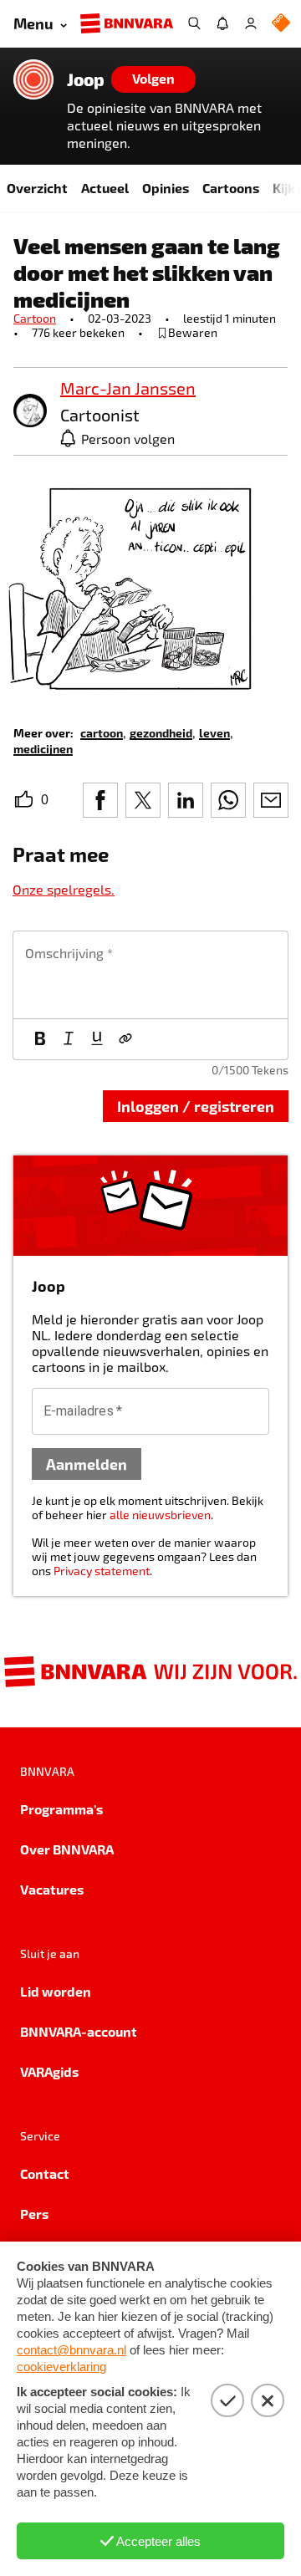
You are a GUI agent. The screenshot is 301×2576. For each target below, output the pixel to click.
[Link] (125, 1039)
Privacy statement (102, 1571)
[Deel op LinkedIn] (186, 800)
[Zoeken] (194, 23)
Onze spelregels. (64, 889)
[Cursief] (69, 1039)
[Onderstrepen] (97, 1039)
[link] (30, 412)
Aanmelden (87, 1464)
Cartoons (231, 188)
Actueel (105, 188)
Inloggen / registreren (196, 1106)
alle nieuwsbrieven (160, 1515)
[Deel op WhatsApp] (228, 800)
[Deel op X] (143, 800)
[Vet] (40, 1039)
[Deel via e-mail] (271, 800)
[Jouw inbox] (222, 23)
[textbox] (150, 975)
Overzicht (37, 188)
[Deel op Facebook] (100, 800)
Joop (86, 79)
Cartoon (35, 318)
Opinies (166, 188)
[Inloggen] (251, 23)
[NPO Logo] (281, 24)
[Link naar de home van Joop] (33, 79)
